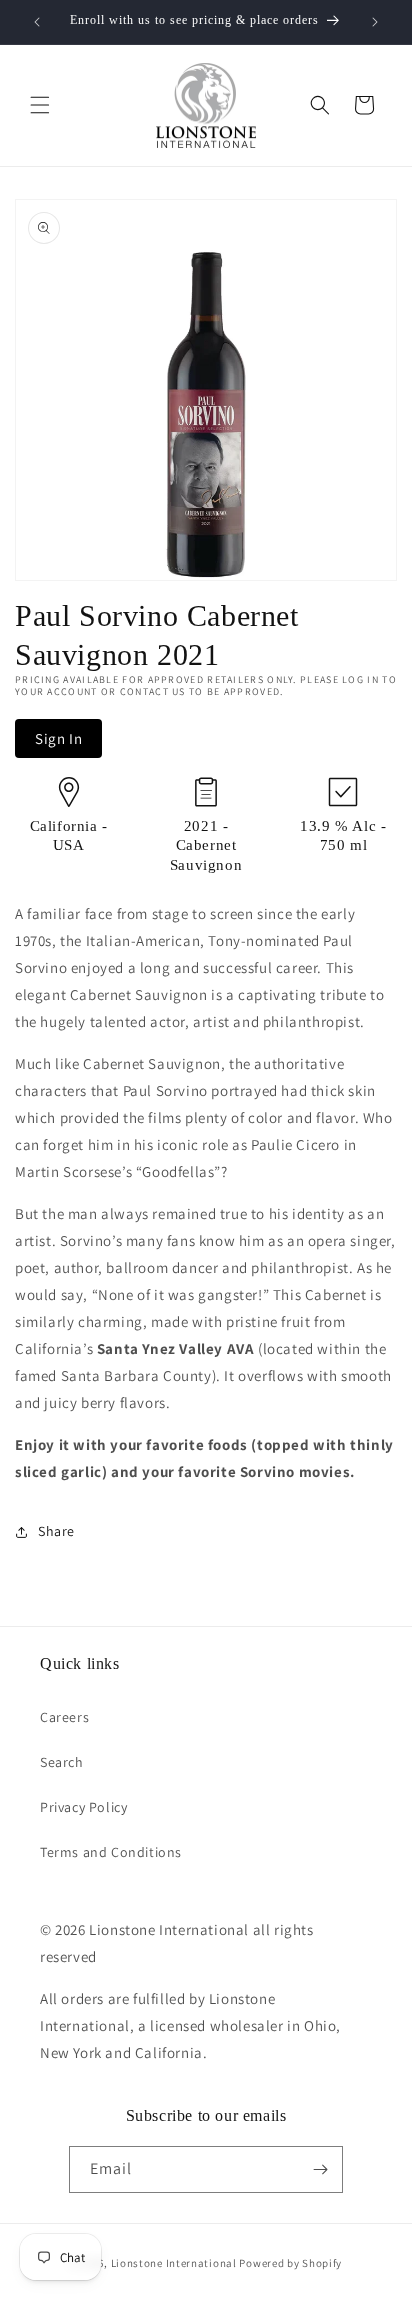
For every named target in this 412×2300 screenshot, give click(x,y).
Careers (64, 1717)
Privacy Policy (83, 1807)
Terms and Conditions (111, 1852)
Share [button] (56, 1531)
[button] (40, 105)
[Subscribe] (320, 2169)
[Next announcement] (375, 22)
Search (62, 1762)
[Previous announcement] (37, 22)
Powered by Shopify (290, 2263)
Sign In (58, 738)
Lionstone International (174, 2263)
